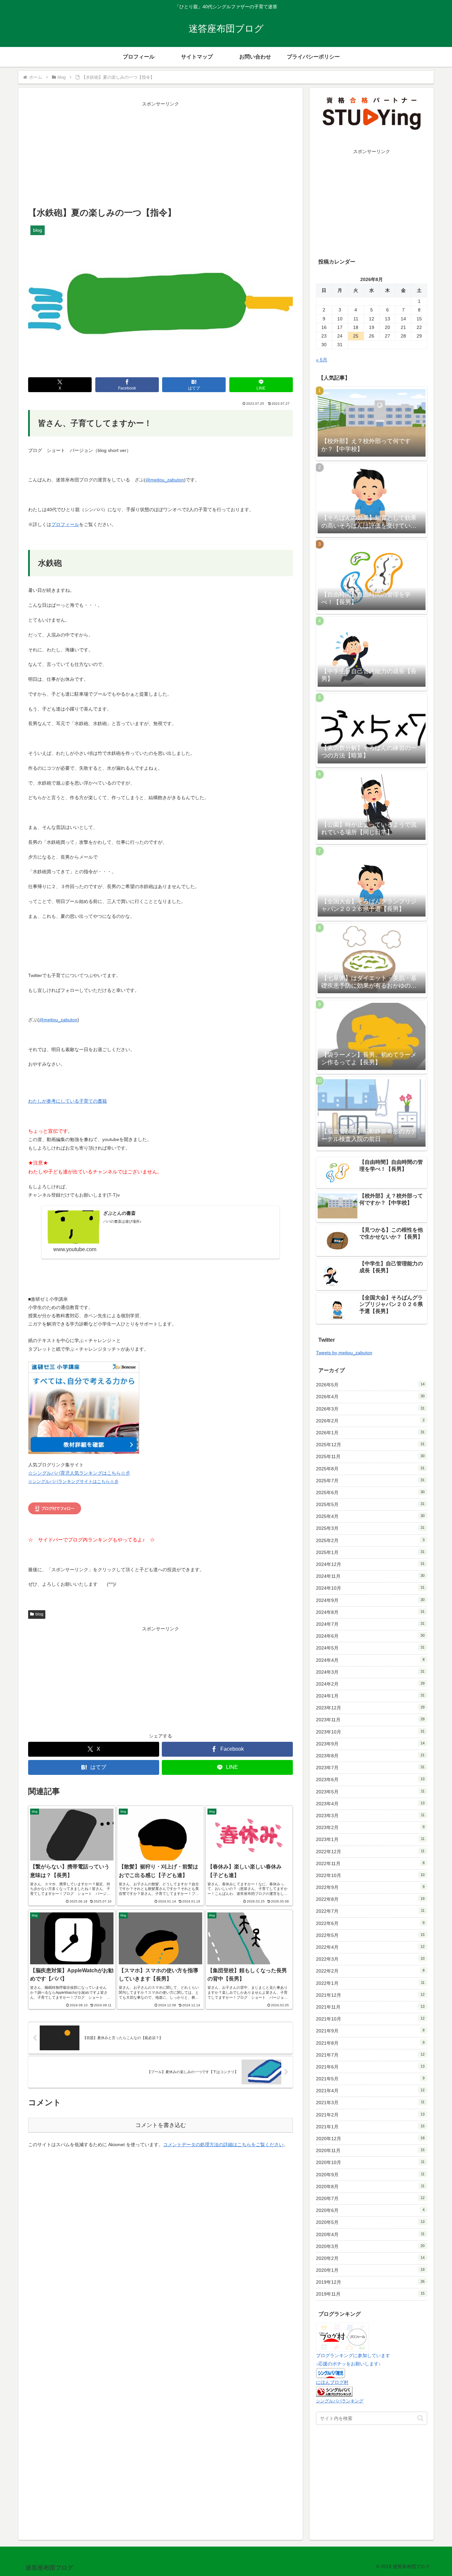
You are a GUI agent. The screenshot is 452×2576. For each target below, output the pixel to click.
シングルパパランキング (340, 2401)
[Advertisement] (160, 155)
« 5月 (322, 360)
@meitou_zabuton (165, 480)
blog (39, 1614)
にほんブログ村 (332, 2382)
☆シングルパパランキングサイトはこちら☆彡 (73, 1482)
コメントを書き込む (161, 2125)
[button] (420, 2418)
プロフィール (65, 524)
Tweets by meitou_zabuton (344, 1353)
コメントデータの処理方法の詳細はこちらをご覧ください (223, 2145)
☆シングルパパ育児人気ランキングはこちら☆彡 (79, 1473)
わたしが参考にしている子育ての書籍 (68, 1101)
